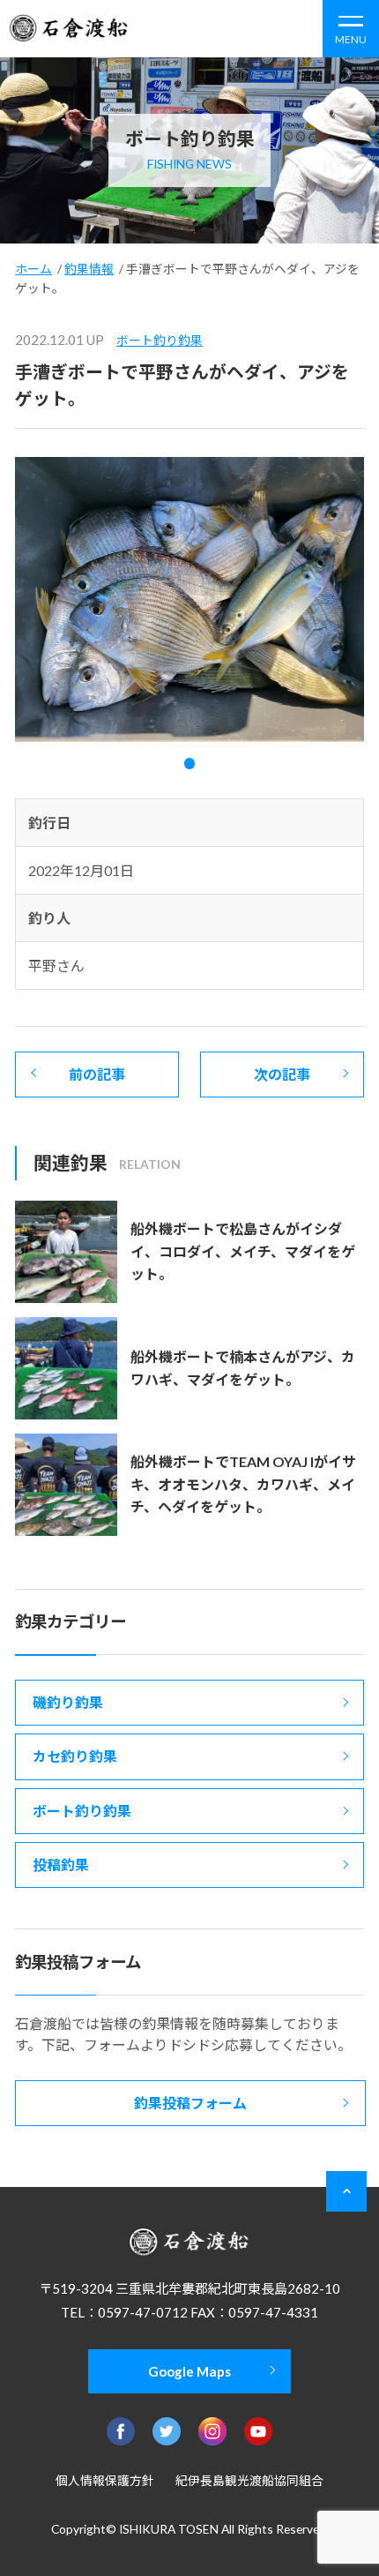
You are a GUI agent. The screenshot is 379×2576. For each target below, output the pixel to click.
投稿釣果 (61, 1865)
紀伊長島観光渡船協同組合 (249, 2480)
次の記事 (282, 1074)
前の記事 (97, 1074)
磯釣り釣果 (68, 1702)
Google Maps (189, 2371)
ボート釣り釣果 (160, 340)
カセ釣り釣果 (75, 1756)
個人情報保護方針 (105, 2480)
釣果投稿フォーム (190, 2103)
